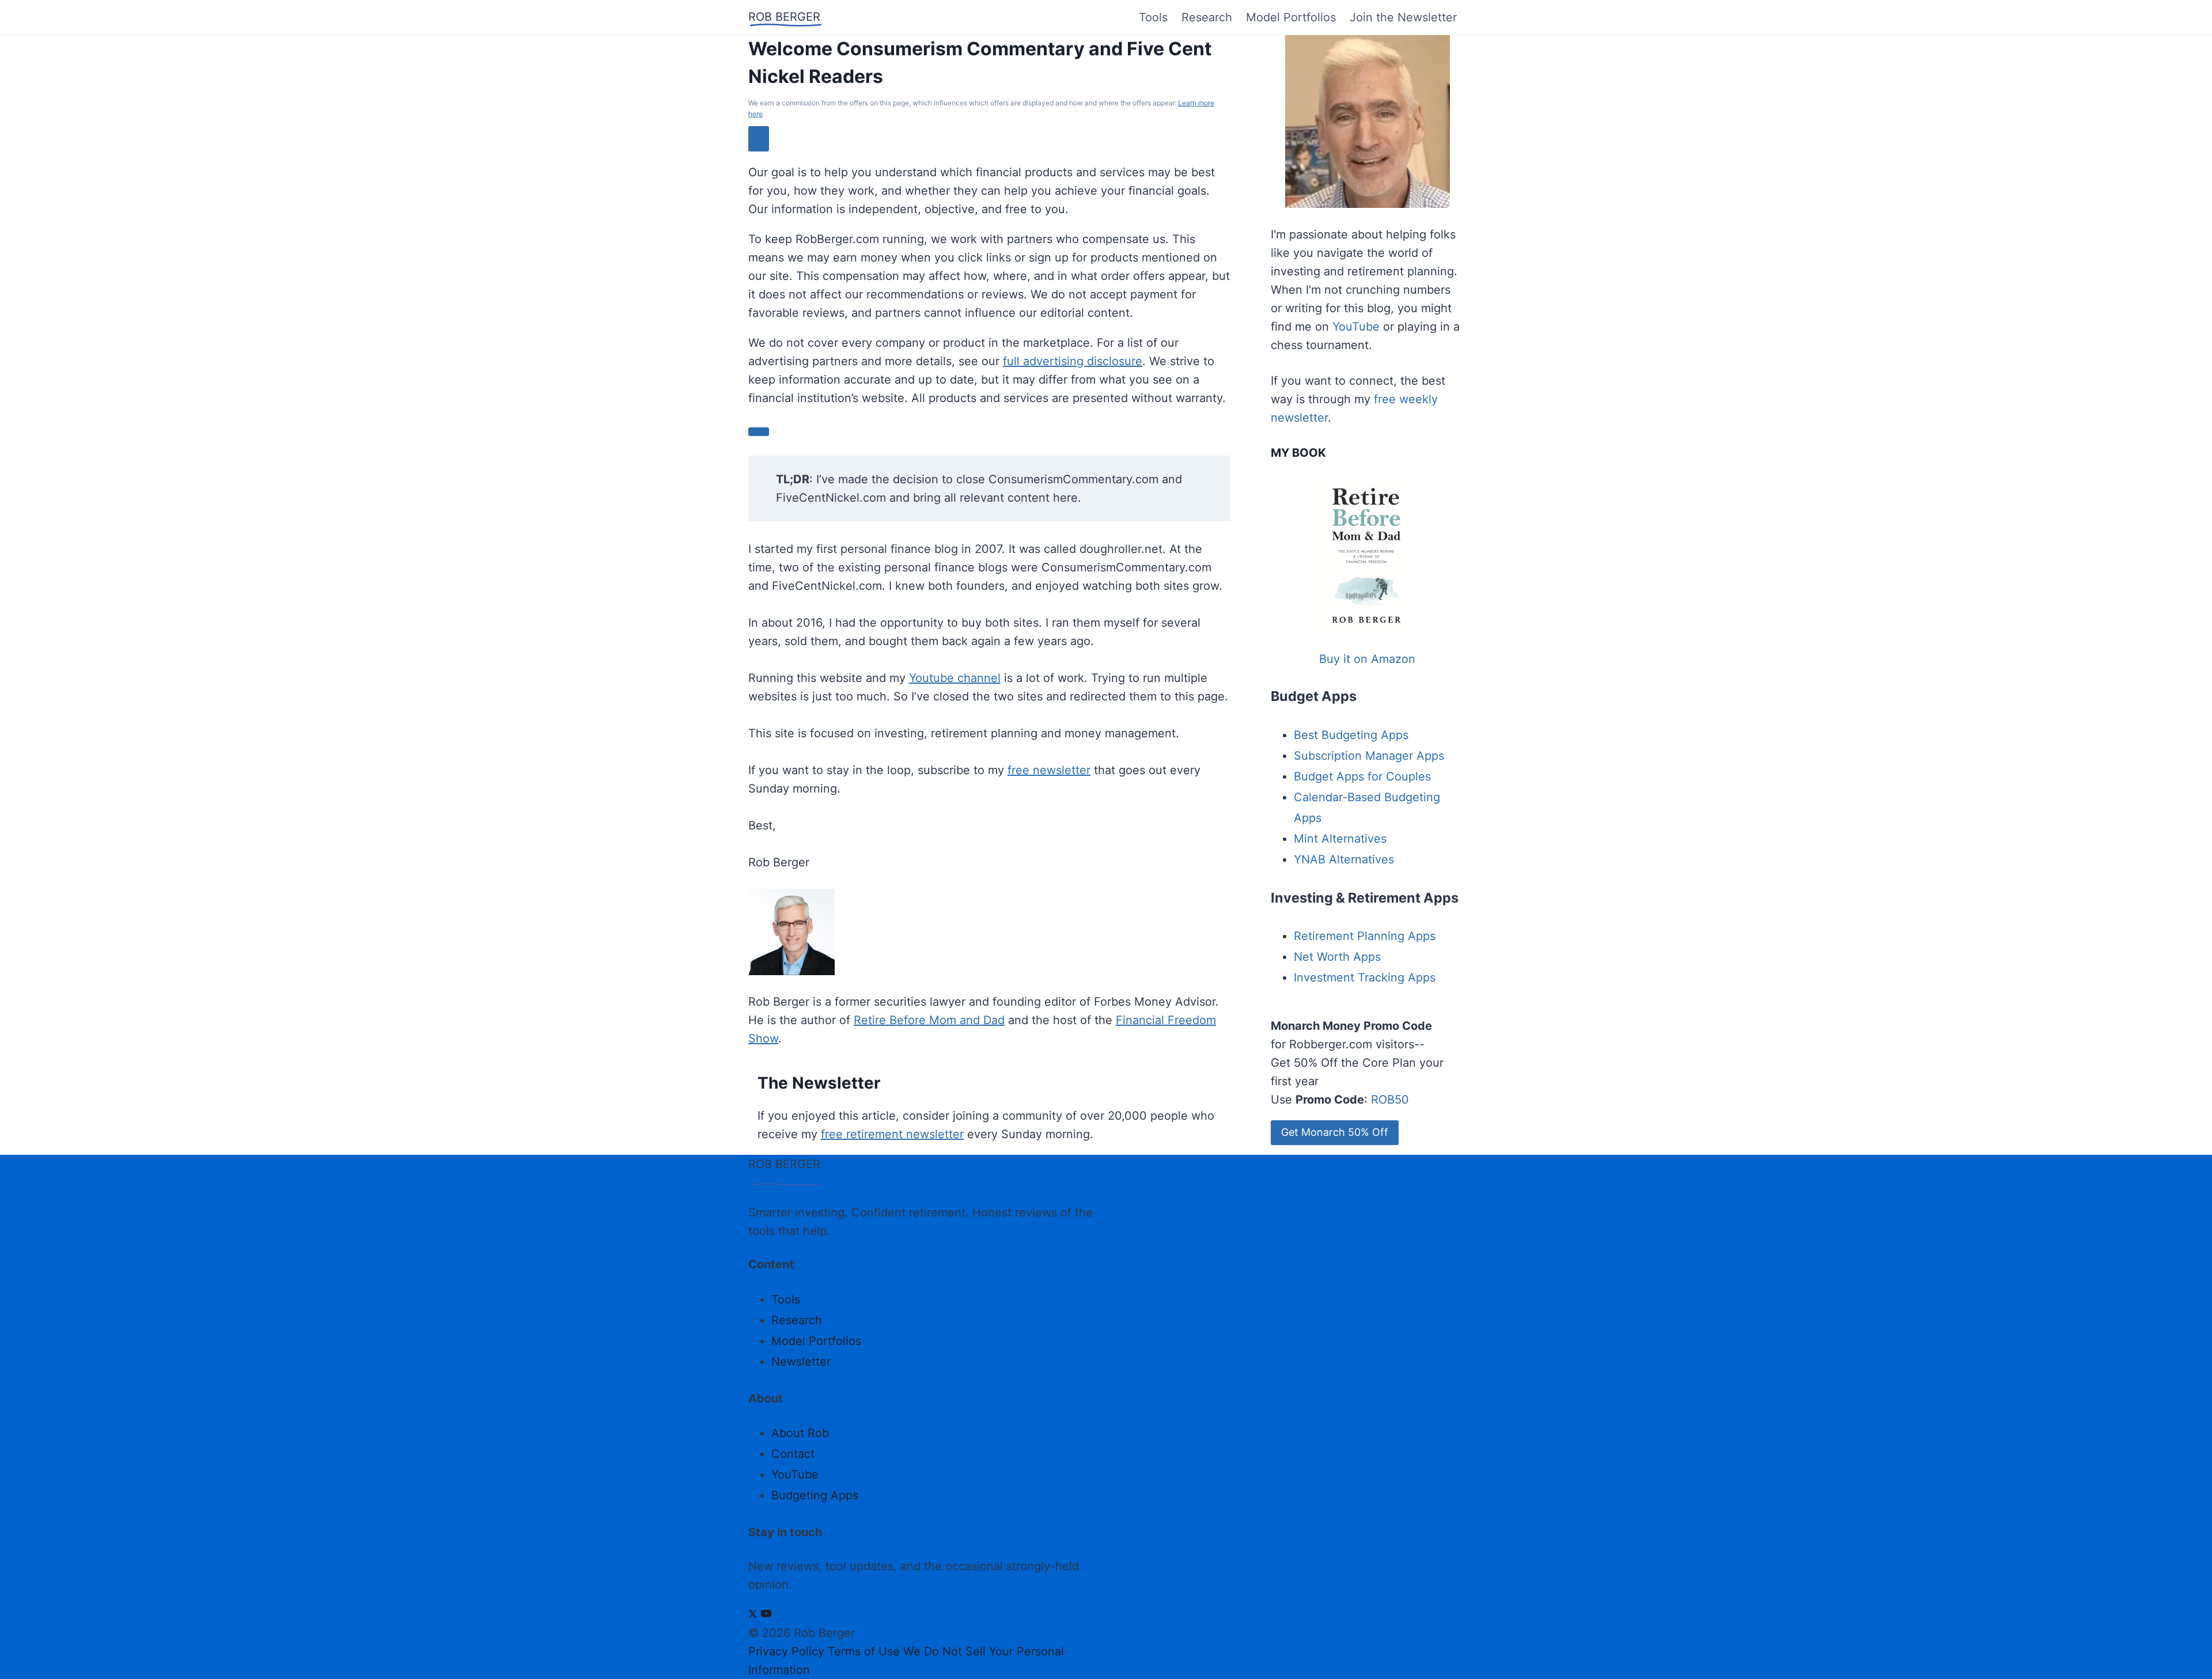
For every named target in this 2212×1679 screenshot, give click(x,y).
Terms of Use (864, 1651)
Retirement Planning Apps (1365, 936)
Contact (793, 1454)
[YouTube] (766, 1614)
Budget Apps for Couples (1362, 776)
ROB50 (1390, 1100)
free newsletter (1049, 770)
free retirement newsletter (892, 1134)
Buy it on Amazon (1367, 659)
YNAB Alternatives (1344, 859)
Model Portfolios (1291, 17)
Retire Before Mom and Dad (929, 1020)
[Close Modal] (759, 139)
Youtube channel (955, 678)
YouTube (1356, 327)
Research (1207, 17)
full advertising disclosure (1073, 361)
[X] (753, 1614)
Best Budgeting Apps (1351, 735)
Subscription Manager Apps (1369, 756)
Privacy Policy (786, 1651)
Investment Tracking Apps (1365, 977)
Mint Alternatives (1340, 839)
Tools (1153, 17)
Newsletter (801, 1362)
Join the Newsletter (1403, 17)
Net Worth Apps (1337, 957)
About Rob (800, 1433)
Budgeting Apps (815, 1495)
